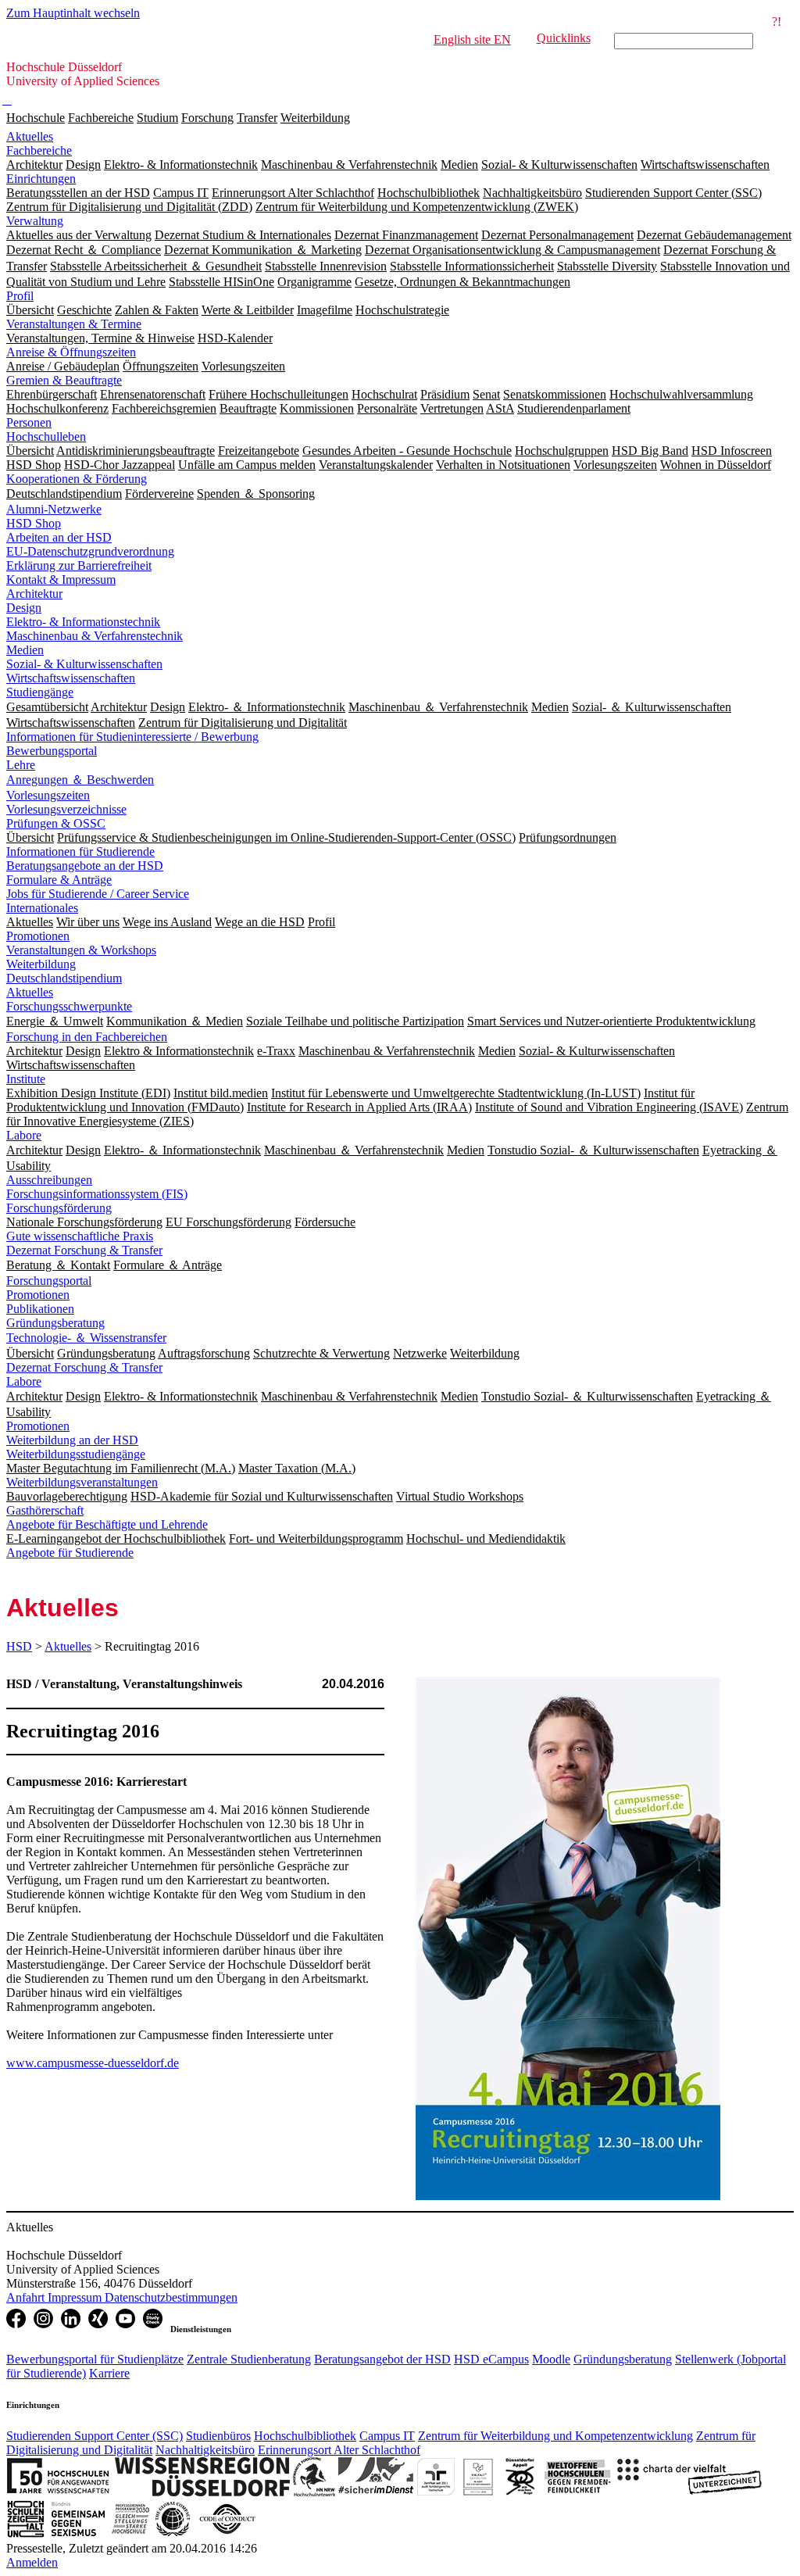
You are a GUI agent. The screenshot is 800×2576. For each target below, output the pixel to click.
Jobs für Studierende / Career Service (98, 894)
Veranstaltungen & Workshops (81, 950)
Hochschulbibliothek (305, 2436)
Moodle (551, 2359)
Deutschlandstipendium (64, 978)
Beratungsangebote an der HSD (85, 866)
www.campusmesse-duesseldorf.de (93, 2063)
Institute (26, 1079)
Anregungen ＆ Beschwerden (80, 780)
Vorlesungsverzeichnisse (66, 809)
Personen (29, 422)
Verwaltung (35, 221)
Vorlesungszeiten (48, 795)
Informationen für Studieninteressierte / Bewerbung (132, 737)
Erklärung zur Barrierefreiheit (79, 565)
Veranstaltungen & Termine (74, 324)
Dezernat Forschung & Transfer (84, 1250)
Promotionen (38, 936)
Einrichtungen (41, 179)
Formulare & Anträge (59, 880)
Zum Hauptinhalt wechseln (73, 13)
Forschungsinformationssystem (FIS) (97, 1194)
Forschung (207, 118)
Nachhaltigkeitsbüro (205, 2450)
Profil (20, 296)
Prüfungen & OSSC (56, 823)
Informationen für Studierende (80, 852)
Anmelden (32, 2562)
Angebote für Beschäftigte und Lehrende (107, 1524)
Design (24, 608)
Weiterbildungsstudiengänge (76, 1454)
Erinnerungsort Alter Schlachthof (339, 2450)
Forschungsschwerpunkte (69, 1006)
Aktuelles (30, 136)
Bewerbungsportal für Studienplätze (95, 2359)
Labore (24, 1135)
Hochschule (36, 118)
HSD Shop (34, 523)
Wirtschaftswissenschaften (71, 678)
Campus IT (387, 2436)
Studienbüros (218, 2436)
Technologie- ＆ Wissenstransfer (86, 1338)
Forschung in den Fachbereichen (87, 1037)
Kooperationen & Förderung (77, 479)
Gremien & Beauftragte (64, 380)
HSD (19, 1646)
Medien (25, 650)
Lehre (21, 765)
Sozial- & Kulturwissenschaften (84, 664)
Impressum (76, 2297)
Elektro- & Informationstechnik (83, 622)
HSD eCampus (491, 2359)
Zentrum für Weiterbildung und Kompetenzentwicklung (555, 2436)
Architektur (34, 594)
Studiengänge (40, 692)
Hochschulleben (46, 436)
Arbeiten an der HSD (59, 537)
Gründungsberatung (55, 1323)
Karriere (109, 2373)
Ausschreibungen (49, 1180)
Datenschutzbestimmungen (171, 2297)
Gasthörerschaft (45, 1510)
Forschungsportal (49, 1281)
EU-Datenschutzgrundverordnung (90, 551)
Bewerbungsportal (52, 751)
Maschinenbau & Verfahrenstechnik (95, 636)
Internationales (42, 908)
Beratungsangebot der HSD (382, 2359)
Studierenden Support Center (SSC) (95, 2436)
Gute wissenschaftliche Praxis (80, 1236)
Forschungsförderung (59, 1208)
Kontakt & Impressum (61, 580)
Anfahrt (27, 2297)
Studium (157, 118)
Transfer (257, 118)
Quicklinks (564, 38)
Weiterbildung (315, 118)
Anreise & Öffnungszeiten (71, 352)
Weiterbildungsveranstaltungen (82, 1482)
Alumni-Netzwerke (54, 509)
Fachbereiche (101, 118)
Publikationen (40, 1309)
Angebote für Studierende (70, 1553)
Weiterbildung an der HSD (72, 1440)
